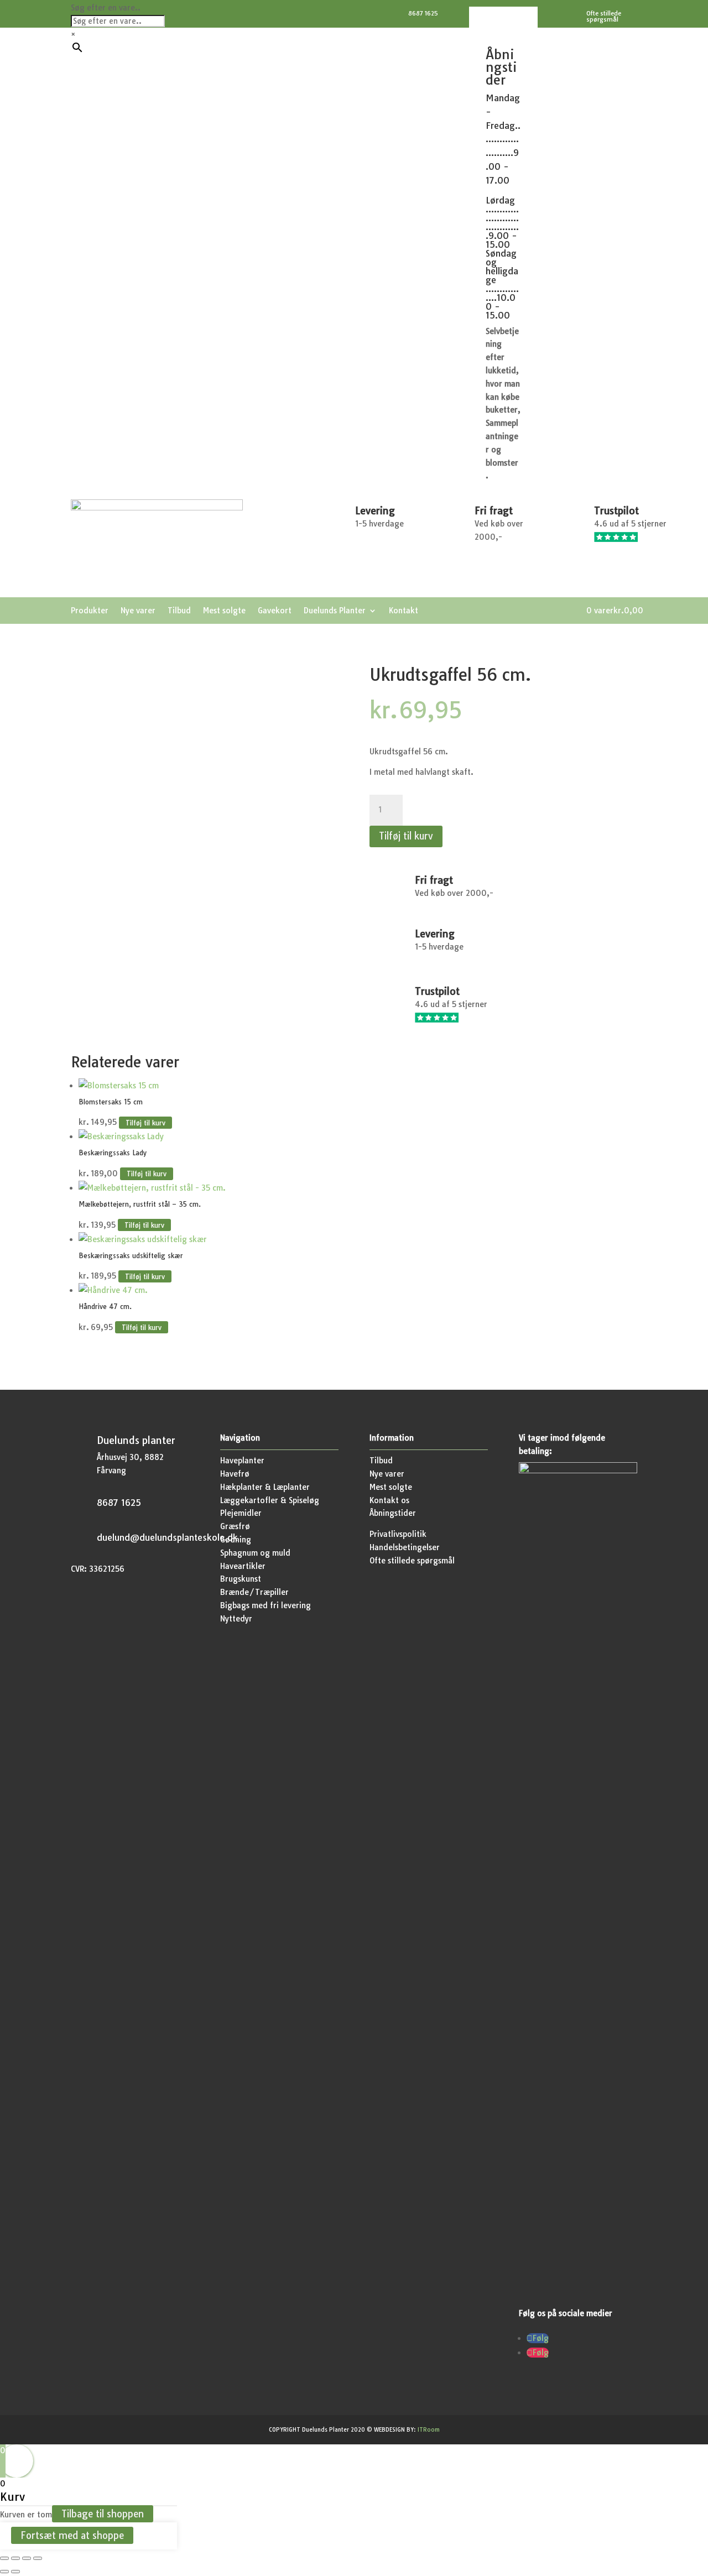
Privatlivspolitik (398, 1534)
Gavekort (275, 611)
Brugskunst (241, 1579)
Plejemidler (241, 1513)
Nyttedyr (236, 1619)
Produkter (90, 611)
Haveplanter (242, 1461)
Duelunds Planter (335, 611)
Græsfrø (235, 1526)
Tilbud (179, 611)
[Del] (27, 2558)
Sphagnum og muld (255, 1553)
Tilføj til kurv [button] (145, 1122)
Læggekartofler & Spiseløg (270, 1500)
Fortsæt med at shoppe (72, 2535)
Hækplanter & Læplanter (265, 1487)
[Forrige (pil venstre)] (4, 2572)
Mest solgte (224, 611)
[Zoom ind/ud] (4, 2558)
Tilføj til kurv (406, 836)
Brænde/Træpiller (254, 1592)
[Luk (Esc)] (38, 2558)
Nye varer (138, 611)
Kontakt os (389, 1500)
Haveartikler (243, 1566)
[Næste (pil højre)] (15, 2572)
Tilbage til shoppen (103, 2514)
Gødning (236, 1540)
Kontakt (404, 611)
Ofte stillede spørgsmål (412, 1561)
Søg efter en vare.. (106, 8)
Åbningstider (393, 1513)
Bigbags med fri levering (265, 1605)
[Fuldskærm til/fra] (15, 2558)
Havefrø (235, 1474)
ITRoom (429, 2430)
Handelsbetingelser (405, 1547)
